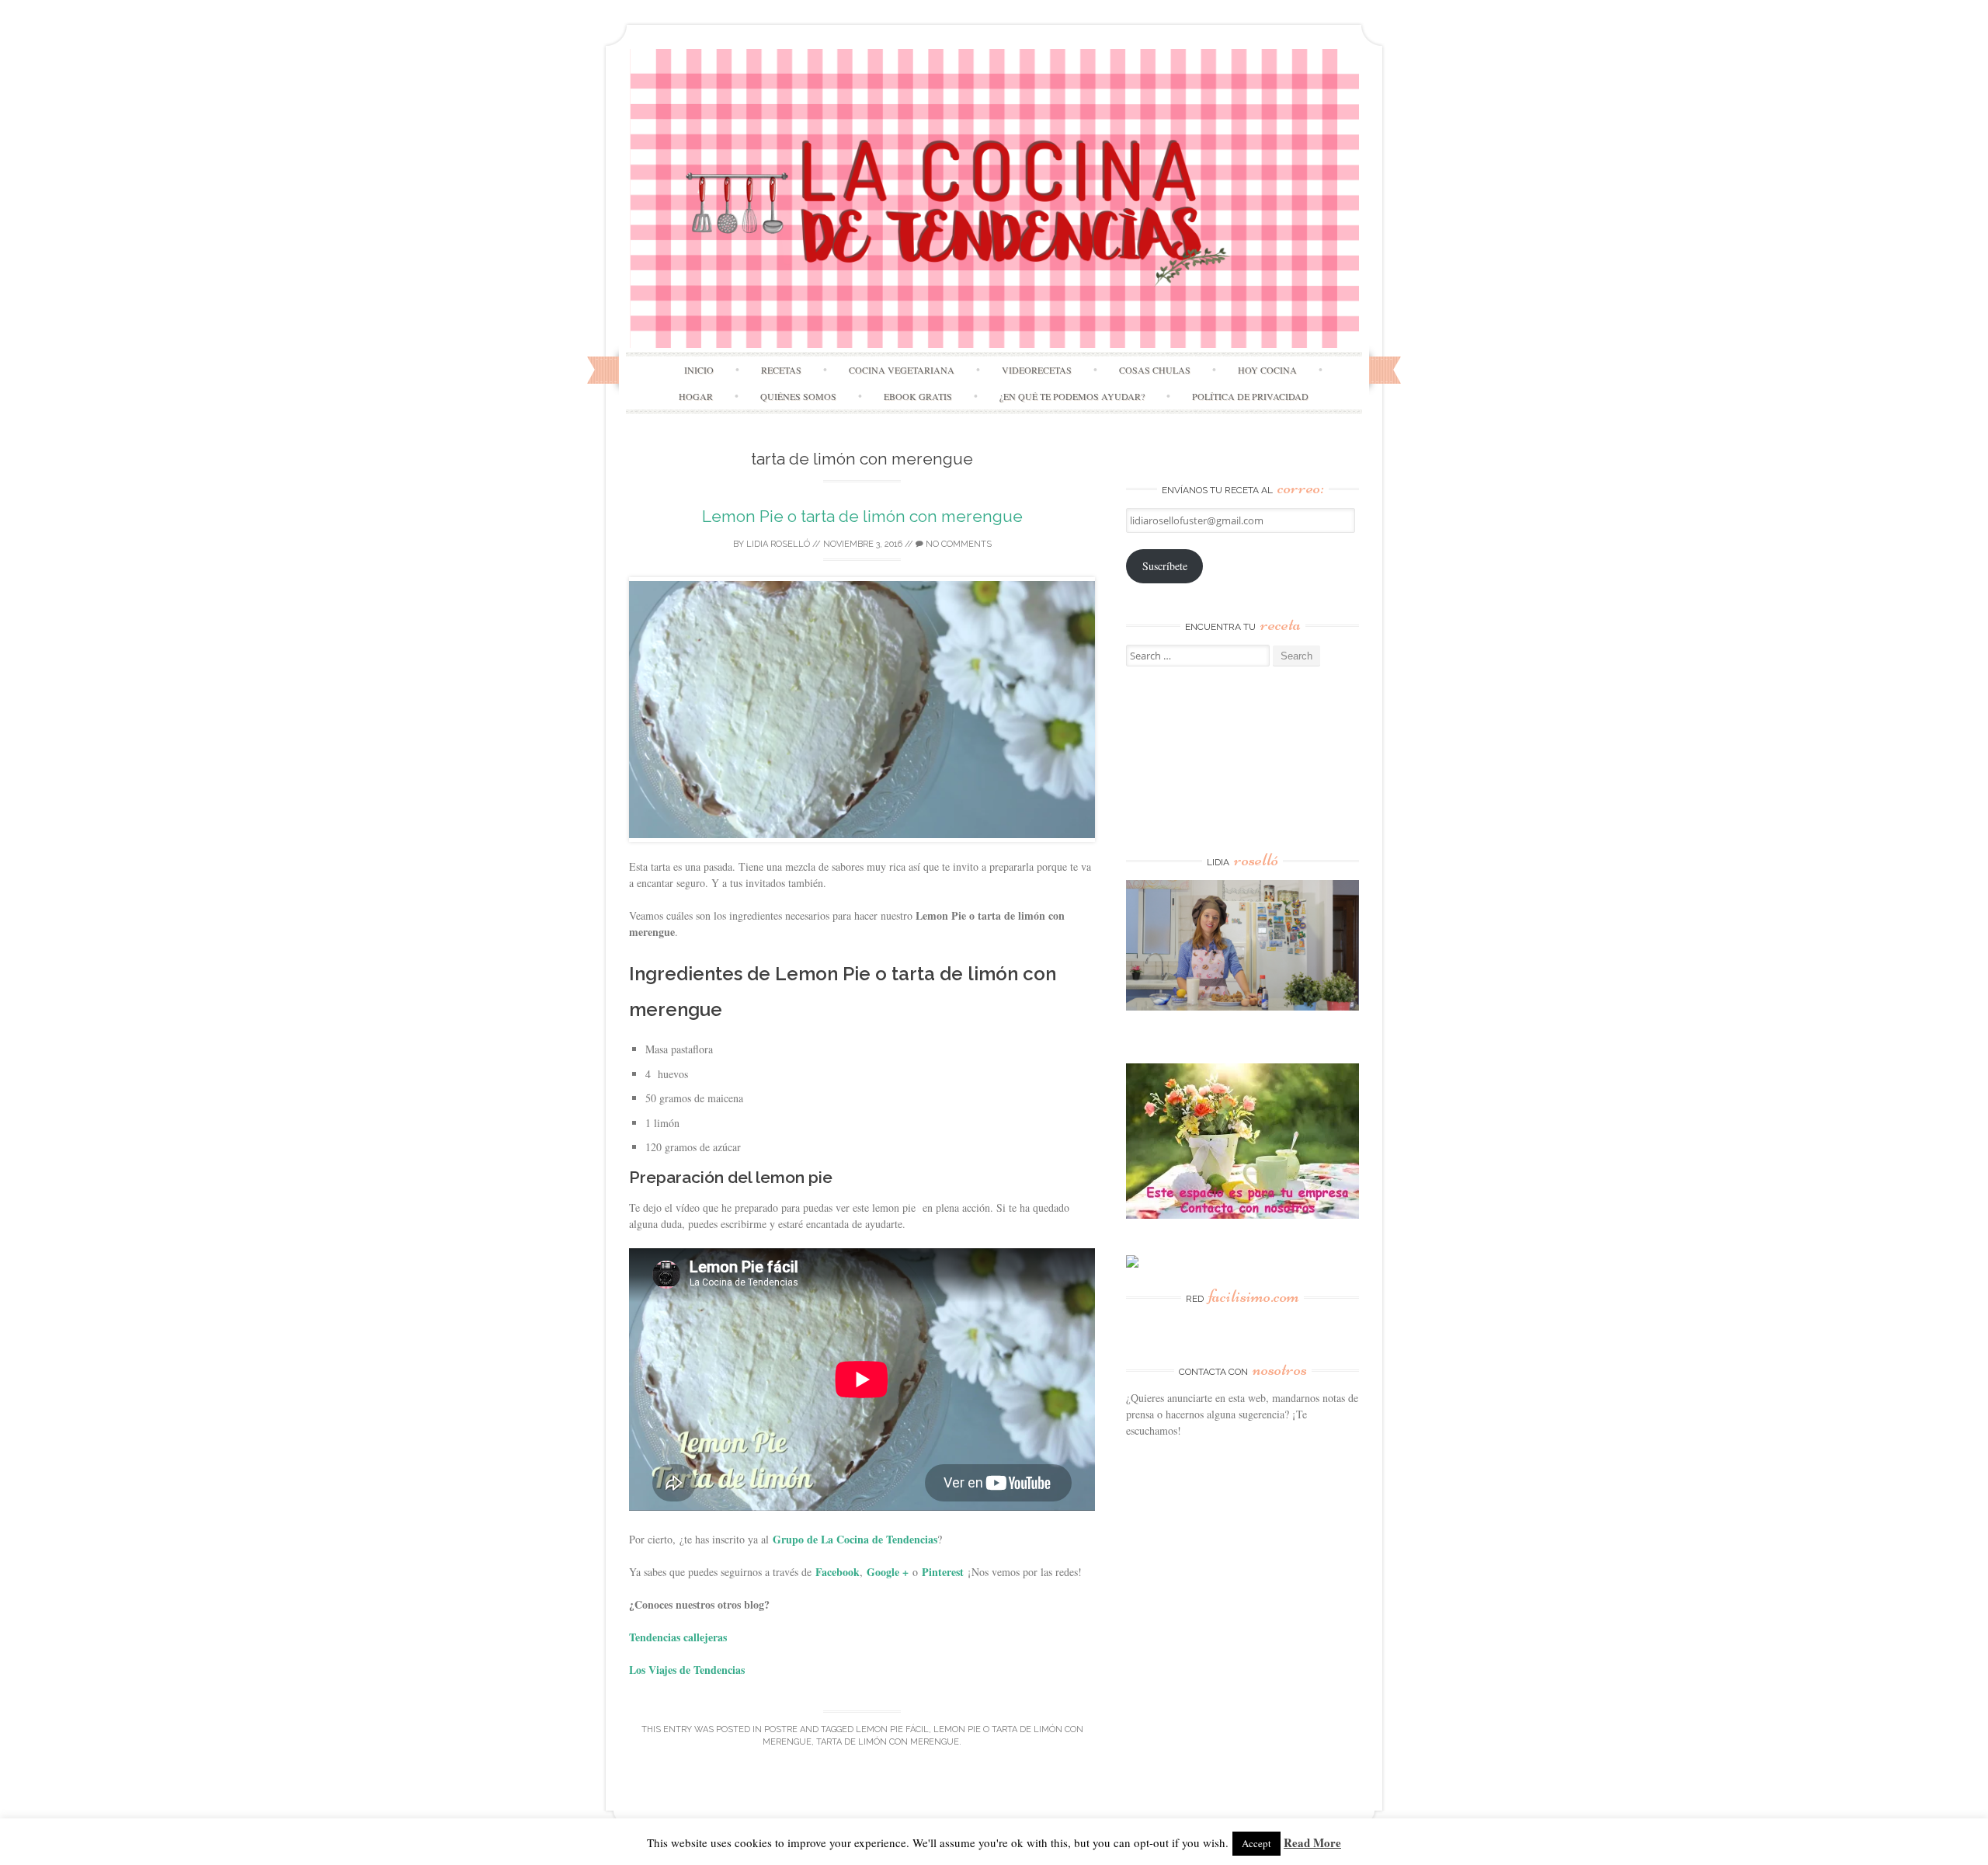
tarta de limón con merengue (888, 1742)
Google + (888, 1572)
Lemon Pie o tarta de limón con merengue (862, 516)
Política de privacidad (1250, 396)
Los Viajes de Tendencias (687, 1670)
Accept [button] (1256, 1843)
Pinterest (943, 1572)
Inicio (699, 370)
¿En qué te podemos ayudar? (1072, 396)
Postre (781, 1729)
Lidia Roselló (778, 544)
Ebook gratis (918, 396)
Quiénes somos (798, 396)
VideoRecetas (1037, 370)
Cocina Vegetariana (902, 370)
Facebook (838, 1572)
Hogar (696, 396)
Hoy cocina (1267, 370)
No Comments (958, 544)
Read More (1312, 1842)
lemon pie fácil (892, 1729)
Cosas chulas (1155, 370)
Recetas (781, 370)
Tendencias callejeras (678, 1637)
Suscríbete (1165, 566)
